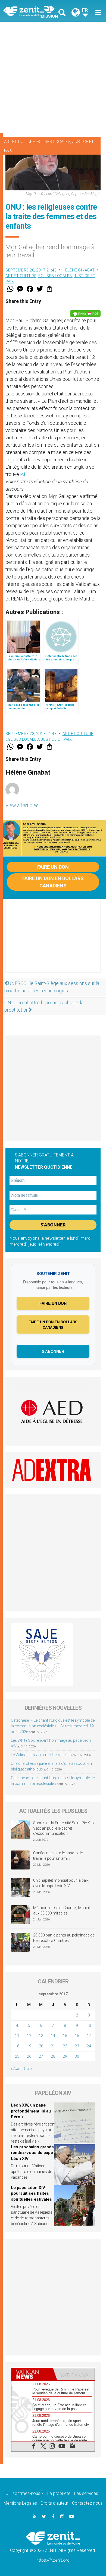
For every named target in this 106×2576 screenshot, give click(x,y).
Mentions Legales (20, 2503)
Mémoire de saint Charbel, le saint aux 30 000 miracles (62, 1910)
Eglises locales (54, 142)
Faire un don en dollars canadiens (53, 882)
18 (17, 2046)
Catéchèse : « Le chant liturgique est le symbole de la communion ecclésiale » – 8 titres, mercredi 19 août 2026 (53, 1726)
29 (65, 2056)
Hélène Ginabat (79, 270)
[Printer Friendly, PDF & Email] (85, 314)
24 (89, 2046)
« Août (16, 2069)
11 (17, 2036)
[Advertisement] (53, 77)
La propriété (59, 2493)
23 (77, 2046)
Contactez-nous (87, 2503)
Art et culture (19, 142)
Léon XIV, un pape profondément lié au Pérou (31, 2111)
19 (29, 2046)
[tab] (32, 2374)
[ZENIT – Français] (30, 11)
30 (77, 2056)
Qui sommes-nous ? (24, 2493)
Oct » (28, 2069)
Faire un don (53, 867)
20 (41, 2046)
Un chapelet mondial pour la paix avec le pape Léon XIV (61, 1883)
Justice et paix (57, 739)
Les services (86, 2493)
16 (77, 2036)
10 (89, 2025)
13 (41, 2036)
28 (53, 2056)
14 (53, 2036)
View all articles (22, 805)
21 (53, 2046)
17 (89, 2036)
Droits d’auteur (54, 2503)
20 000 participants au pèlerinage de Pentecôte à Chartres (64, 1938)
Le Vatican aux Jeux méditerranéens (41, 1755)
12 (29, 2036)
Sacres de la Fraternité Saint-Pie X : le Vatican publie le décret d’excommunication (64, 1828)
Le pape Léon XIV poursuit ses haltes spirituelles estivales (31, 2193)
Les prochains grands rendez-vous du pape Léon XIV (32, 2153)
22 (65, 2046)
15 (65, 2036)
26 (29, 2056)
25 (17, 2056)
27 (41, 2056)
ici (23, 474)
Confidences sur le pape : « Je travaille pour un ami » (58, 1856)
